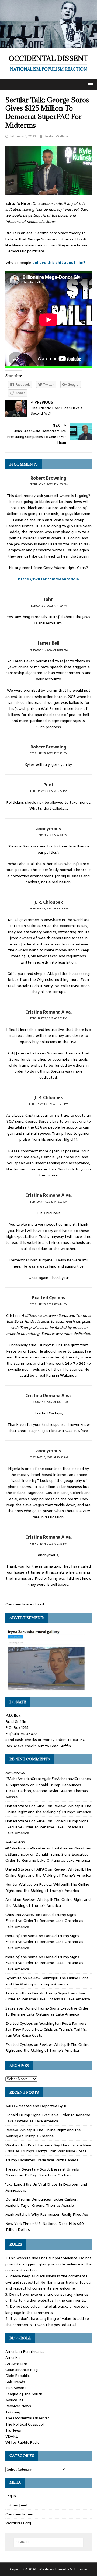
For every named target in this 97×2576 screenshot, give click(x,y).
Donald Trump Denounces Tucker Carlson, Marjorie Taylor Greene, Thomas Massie (47, 1791)
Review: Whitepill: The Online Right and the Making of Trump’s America (48, 1809)
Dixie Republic (18, 2376)
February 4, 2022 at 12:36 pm (48, 650)
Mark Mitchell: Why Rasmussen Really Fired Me (47, 2214)
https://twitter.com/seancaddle (48, 579)
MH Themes (79, 2569)
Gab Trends (15, 2382)
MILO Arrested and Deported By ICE (37, 2106)
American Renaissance (25, 2351)
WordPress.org (18, 2523)
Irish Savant (16, 2388)
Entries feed (16, 2505)
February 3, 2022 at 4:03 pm (49, 484)
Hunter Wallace (56, 136)
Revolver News (18, 2406)
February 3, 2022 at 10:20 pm (49, 1104)
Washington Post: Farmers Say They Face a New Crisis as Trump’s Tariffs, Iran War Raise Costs (46, 2029)
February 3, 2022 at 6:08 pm (49, 835)
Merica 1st (14, 2400)
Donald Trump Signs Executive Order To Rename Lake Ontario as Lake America (47, 1827)
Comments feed (20, 2514)
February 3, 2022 (23, 136)
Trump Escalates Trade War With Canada (42, 2160)
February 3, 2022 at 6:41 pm (49, 1018)
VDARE (12, 2436)
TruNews (13, 2430)
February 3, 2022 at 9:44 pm (49, 1304)
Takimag (13, 2412)
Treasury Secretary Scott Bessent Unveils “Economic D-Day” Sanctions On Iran (42, 2172)
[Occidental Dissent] (48, 45)
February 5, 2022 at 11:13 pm (49, 753)
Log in (11, 2496)
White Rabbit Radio (22, 2442)
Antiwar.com (16, 2364)
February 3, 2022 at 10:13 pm (49, 908)
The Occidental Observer (27, 2418)
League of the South (24, 2394)
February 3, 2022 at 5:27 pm (49, 791)
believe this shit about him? (59, 263)
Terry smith (15, 1993)
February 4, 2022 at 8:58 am (49, 1202)
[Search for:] (48, 2542)
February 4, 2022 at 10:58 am (49, 1457)
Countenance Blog (22, 2370)
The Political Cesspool (25, 2424)
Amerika (13, 2357)
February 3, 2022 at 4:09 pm (48, 606)
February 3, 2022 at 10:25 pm (49, 1402)
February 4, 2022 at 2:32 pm (48, 1544)
